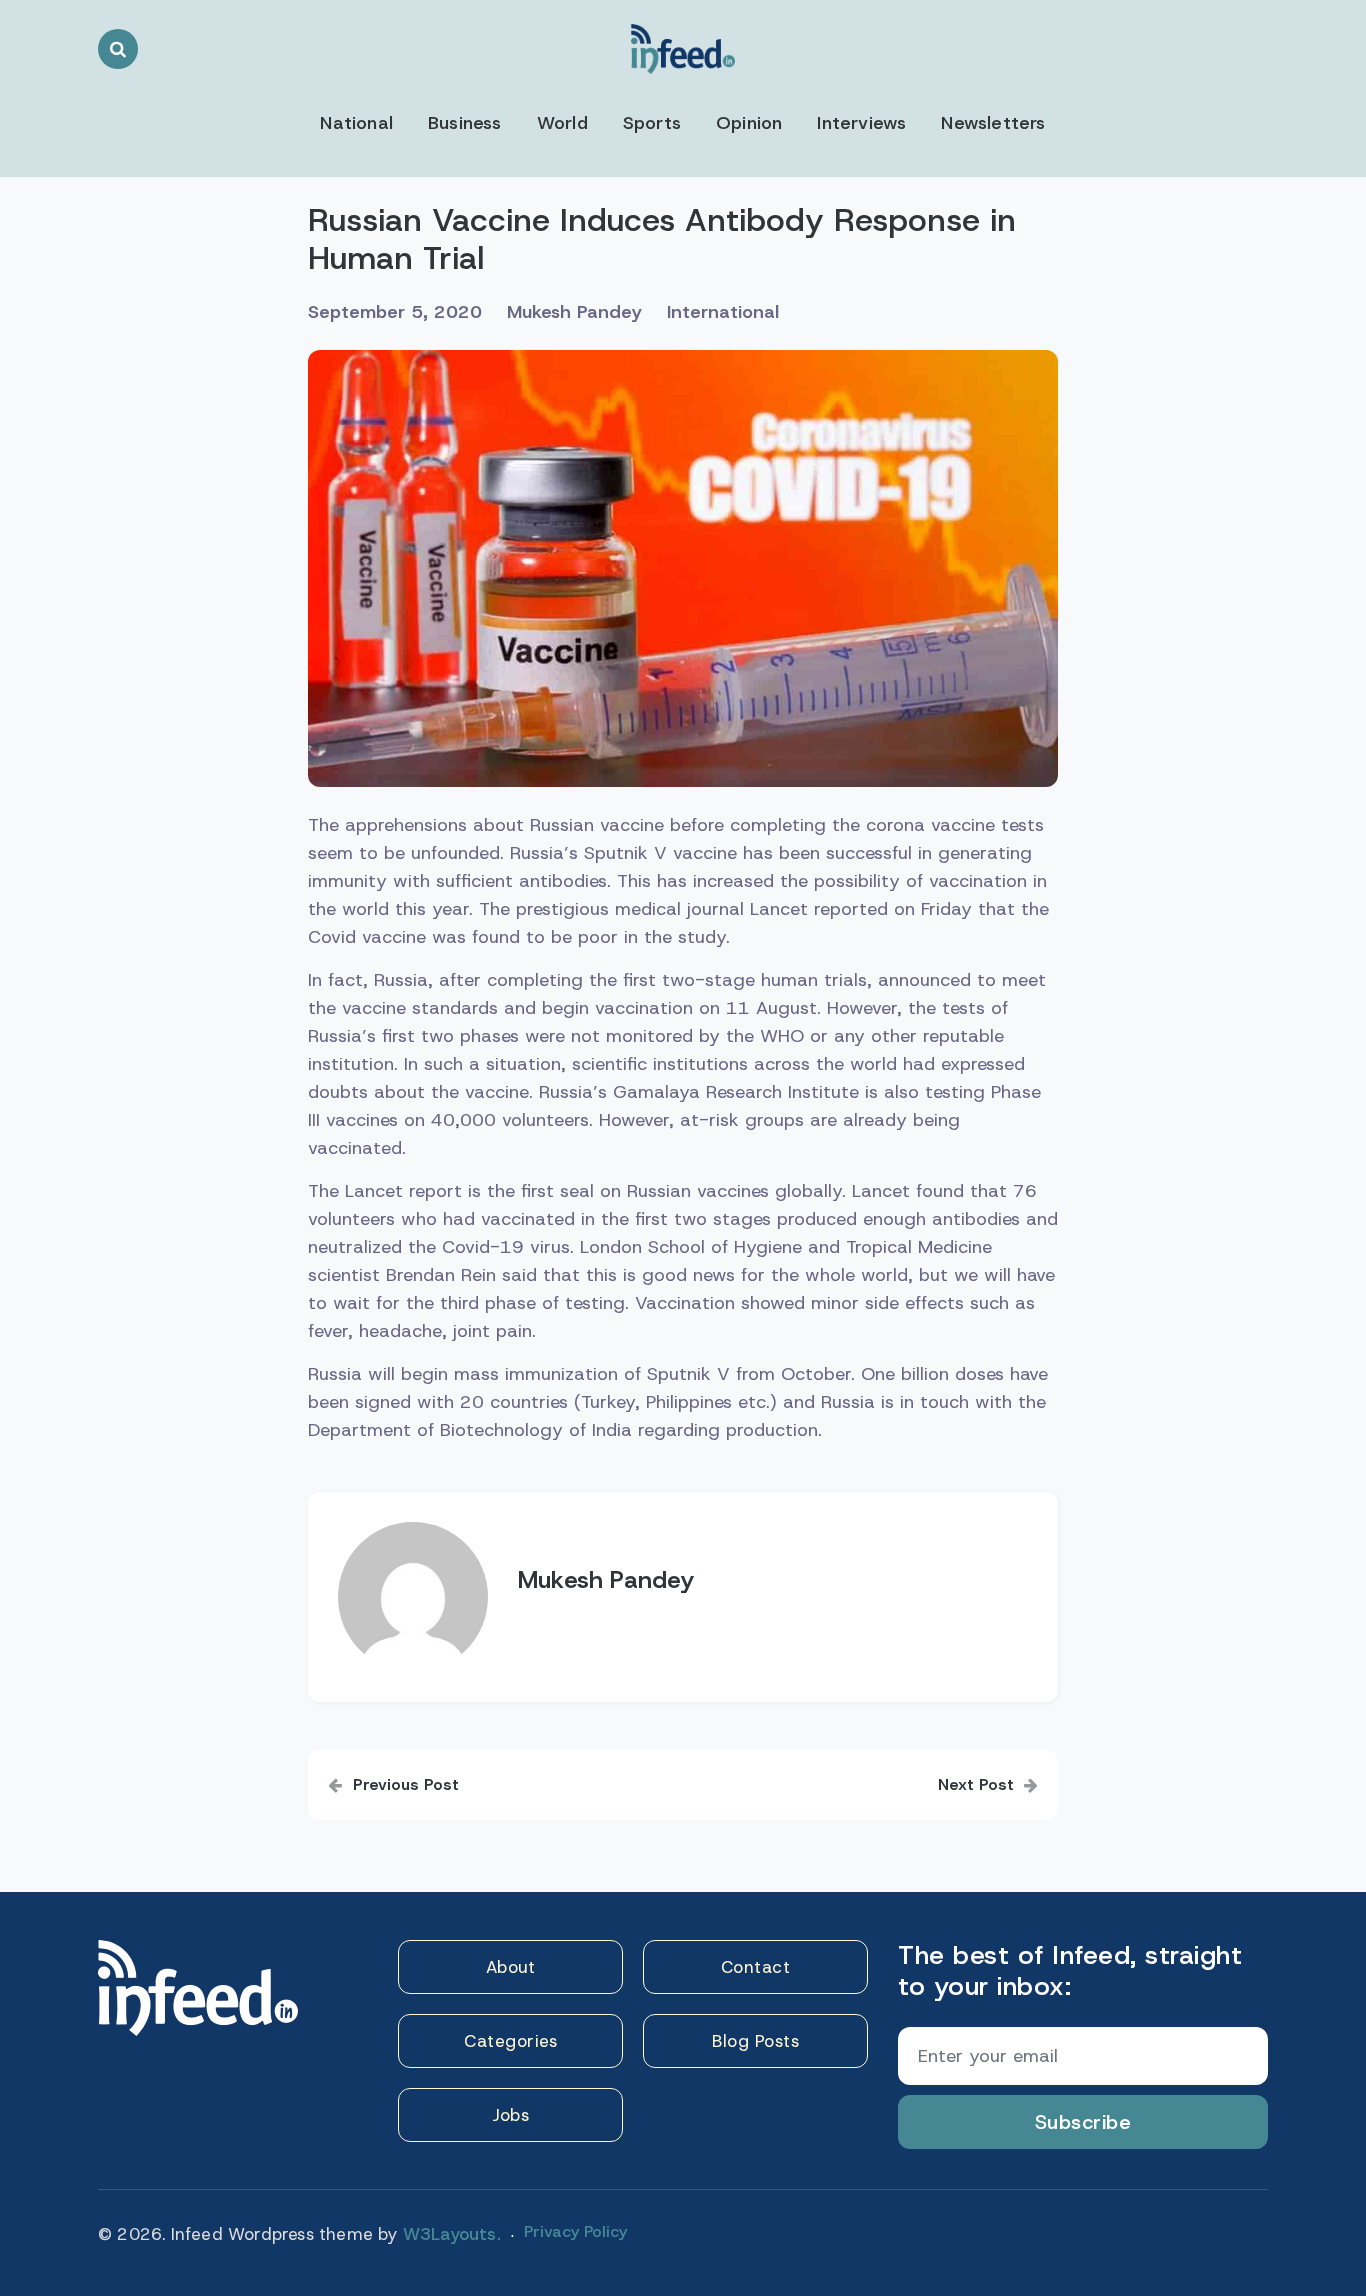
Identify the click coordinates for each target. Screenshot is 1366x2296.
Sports (652, 123)
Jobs (510, 2115)
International (723, 312)
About (511, 1967)
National (356, 123)
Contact (756, 1967)
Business (465, 123)
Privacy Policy (575, 2231)
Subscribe (1083, 2122)
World (562, 123)
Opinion (749, 123)
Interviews (861, 123)
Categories (510, 2041)
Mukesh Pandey (574, 312)
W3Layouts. (452, 2234)
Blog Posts (755, 2041)
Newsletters (993, 123)
